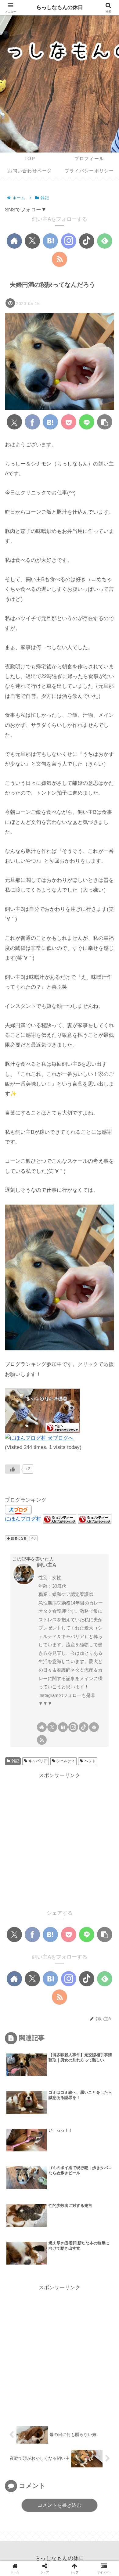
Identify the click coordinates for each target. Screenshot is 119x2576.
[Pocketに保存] (69, 422)
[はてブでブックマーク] (50, 422)
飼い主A (47, 1565)
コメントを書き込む (60, 2505)
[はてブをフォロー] (50, 241)
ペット (90, 1761)
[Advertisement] (60, 1840)
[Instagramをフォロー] (69, 241)
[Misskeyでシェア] (68, 1722)
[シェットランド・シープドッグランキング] (60, 1519)
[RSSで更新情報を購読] (60, 259)
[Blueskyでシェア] (51, 1722)
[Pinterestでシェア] (60, 1740)
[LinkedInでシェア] (80, 1740)
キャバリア (38, 1761)
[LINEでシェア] (87, 422)
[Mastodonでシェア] (33, 1722)
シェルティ (66, 1761)
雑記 (15, 1761)
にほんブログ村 (23, 1519)
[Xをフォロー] (32, 241)
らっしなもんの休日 (60, 7)
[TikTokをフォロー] (87, 241)
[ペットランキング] (42, 1411)
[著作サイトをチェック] (14, 241)
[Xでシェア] (14, 422)
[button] (105, 422)
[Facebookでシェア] (32, 422)
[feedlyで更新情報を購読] (105, 241)
